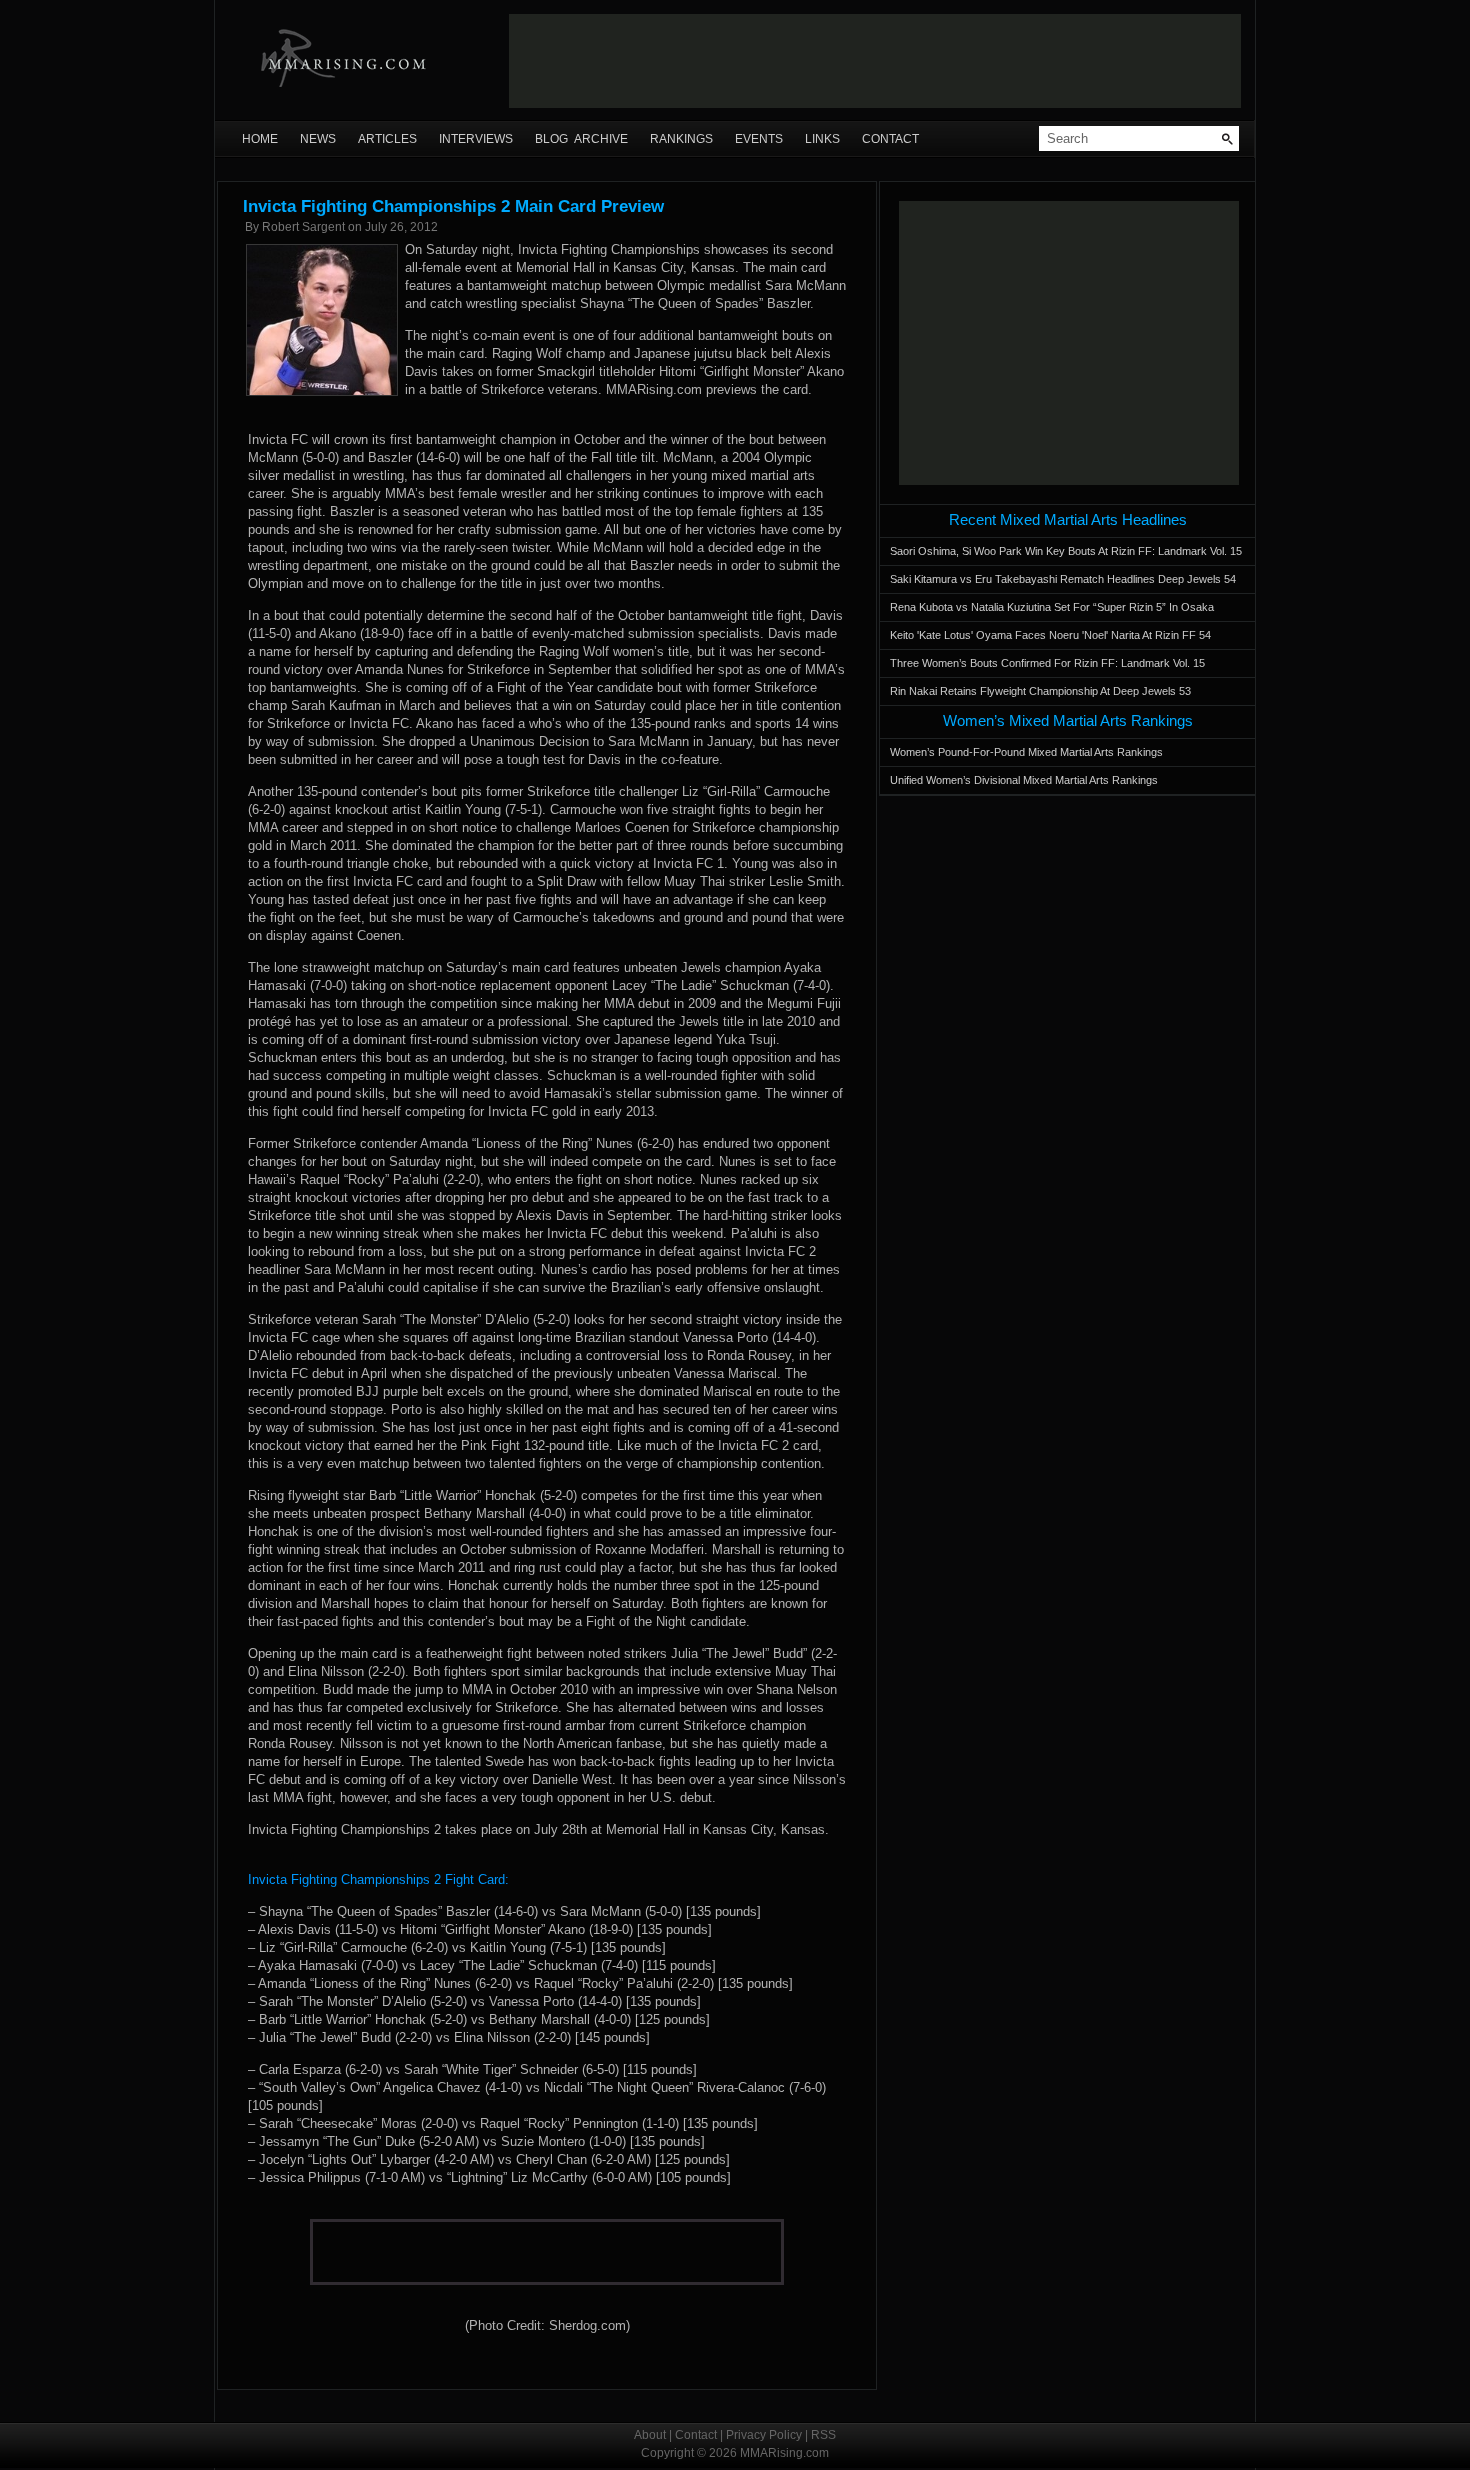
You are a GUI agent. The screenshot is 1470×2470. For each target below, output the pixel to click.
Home (260, 139)
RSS (823, 2435)
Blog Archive (581, 139)
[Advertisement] (875, 61)
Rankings (681, 139)
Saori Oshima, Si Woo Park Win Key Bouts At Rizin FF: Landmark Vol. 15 (1066, 551)
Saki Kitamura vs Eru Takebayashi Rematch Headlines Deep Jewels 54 (1063, 579)
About (650, 2435)
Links (822, 139)
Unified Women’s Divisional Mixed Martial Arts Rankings (1024, 780)
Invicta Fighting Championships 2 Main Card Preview (453, 206)
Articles (387, 139)
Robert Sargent (303, 227)
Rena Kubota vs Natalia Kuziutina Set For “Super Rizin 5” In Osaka (1052, 607)
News (318, 139)
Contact (890, 139)
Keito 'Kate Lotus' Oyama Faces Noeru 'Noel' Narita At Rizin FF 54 (1050, 635)
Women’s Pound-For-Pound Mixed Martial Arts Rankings (1026, 752)
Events (759, 139)
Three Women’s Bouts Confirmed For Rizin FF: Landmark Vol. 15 (1047, 663)
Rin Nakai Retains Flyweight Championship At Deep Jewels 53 (1040, 691)
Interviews (476, 139)
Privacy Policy (764, 2435)
